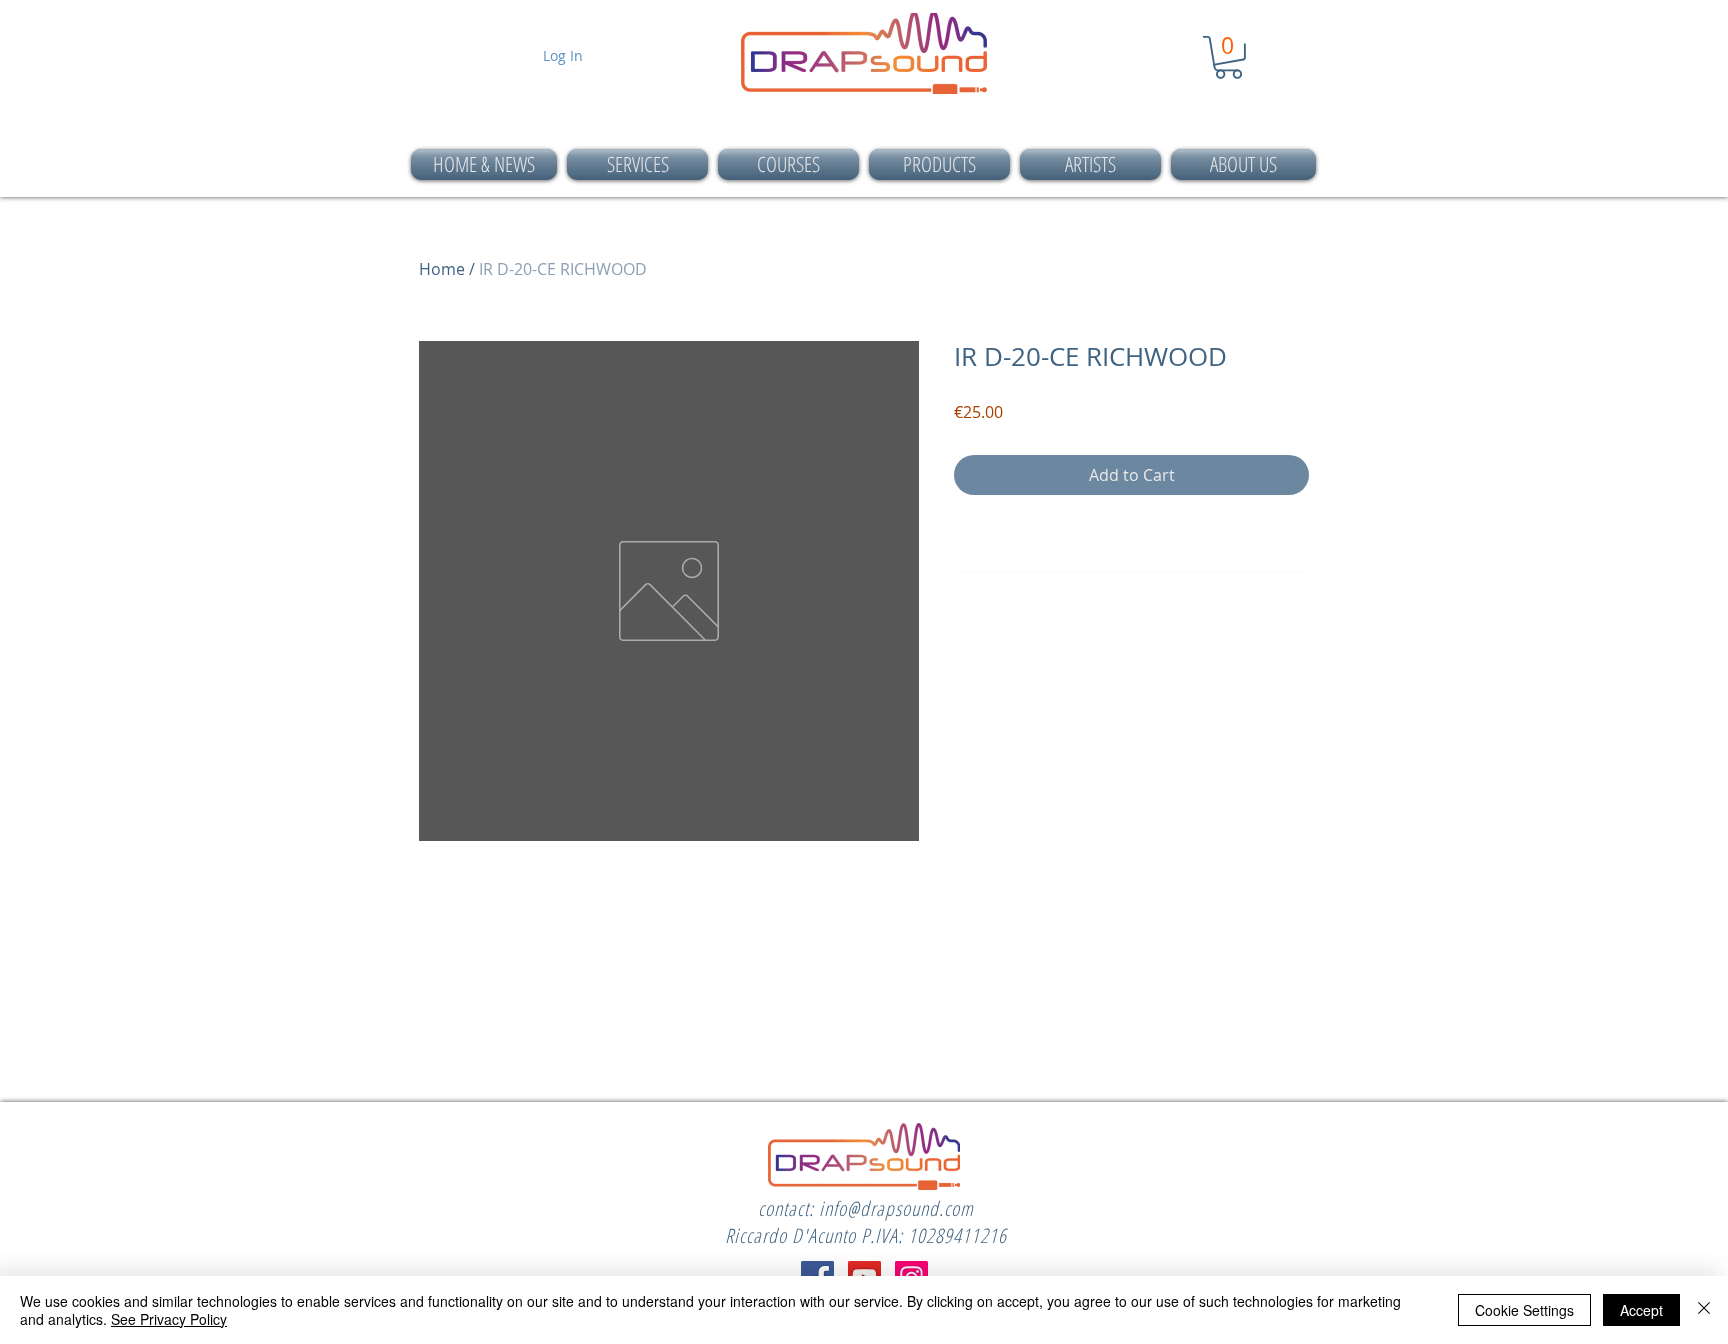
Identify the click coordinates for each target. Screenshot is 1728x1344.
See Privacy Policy (169, 1319)
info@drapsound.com (896, 1208)
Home (442, 269)
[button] (1228, 57)
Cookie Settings (1524, 1310)
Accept (1641, 1310)
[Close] (1704, 1310)
